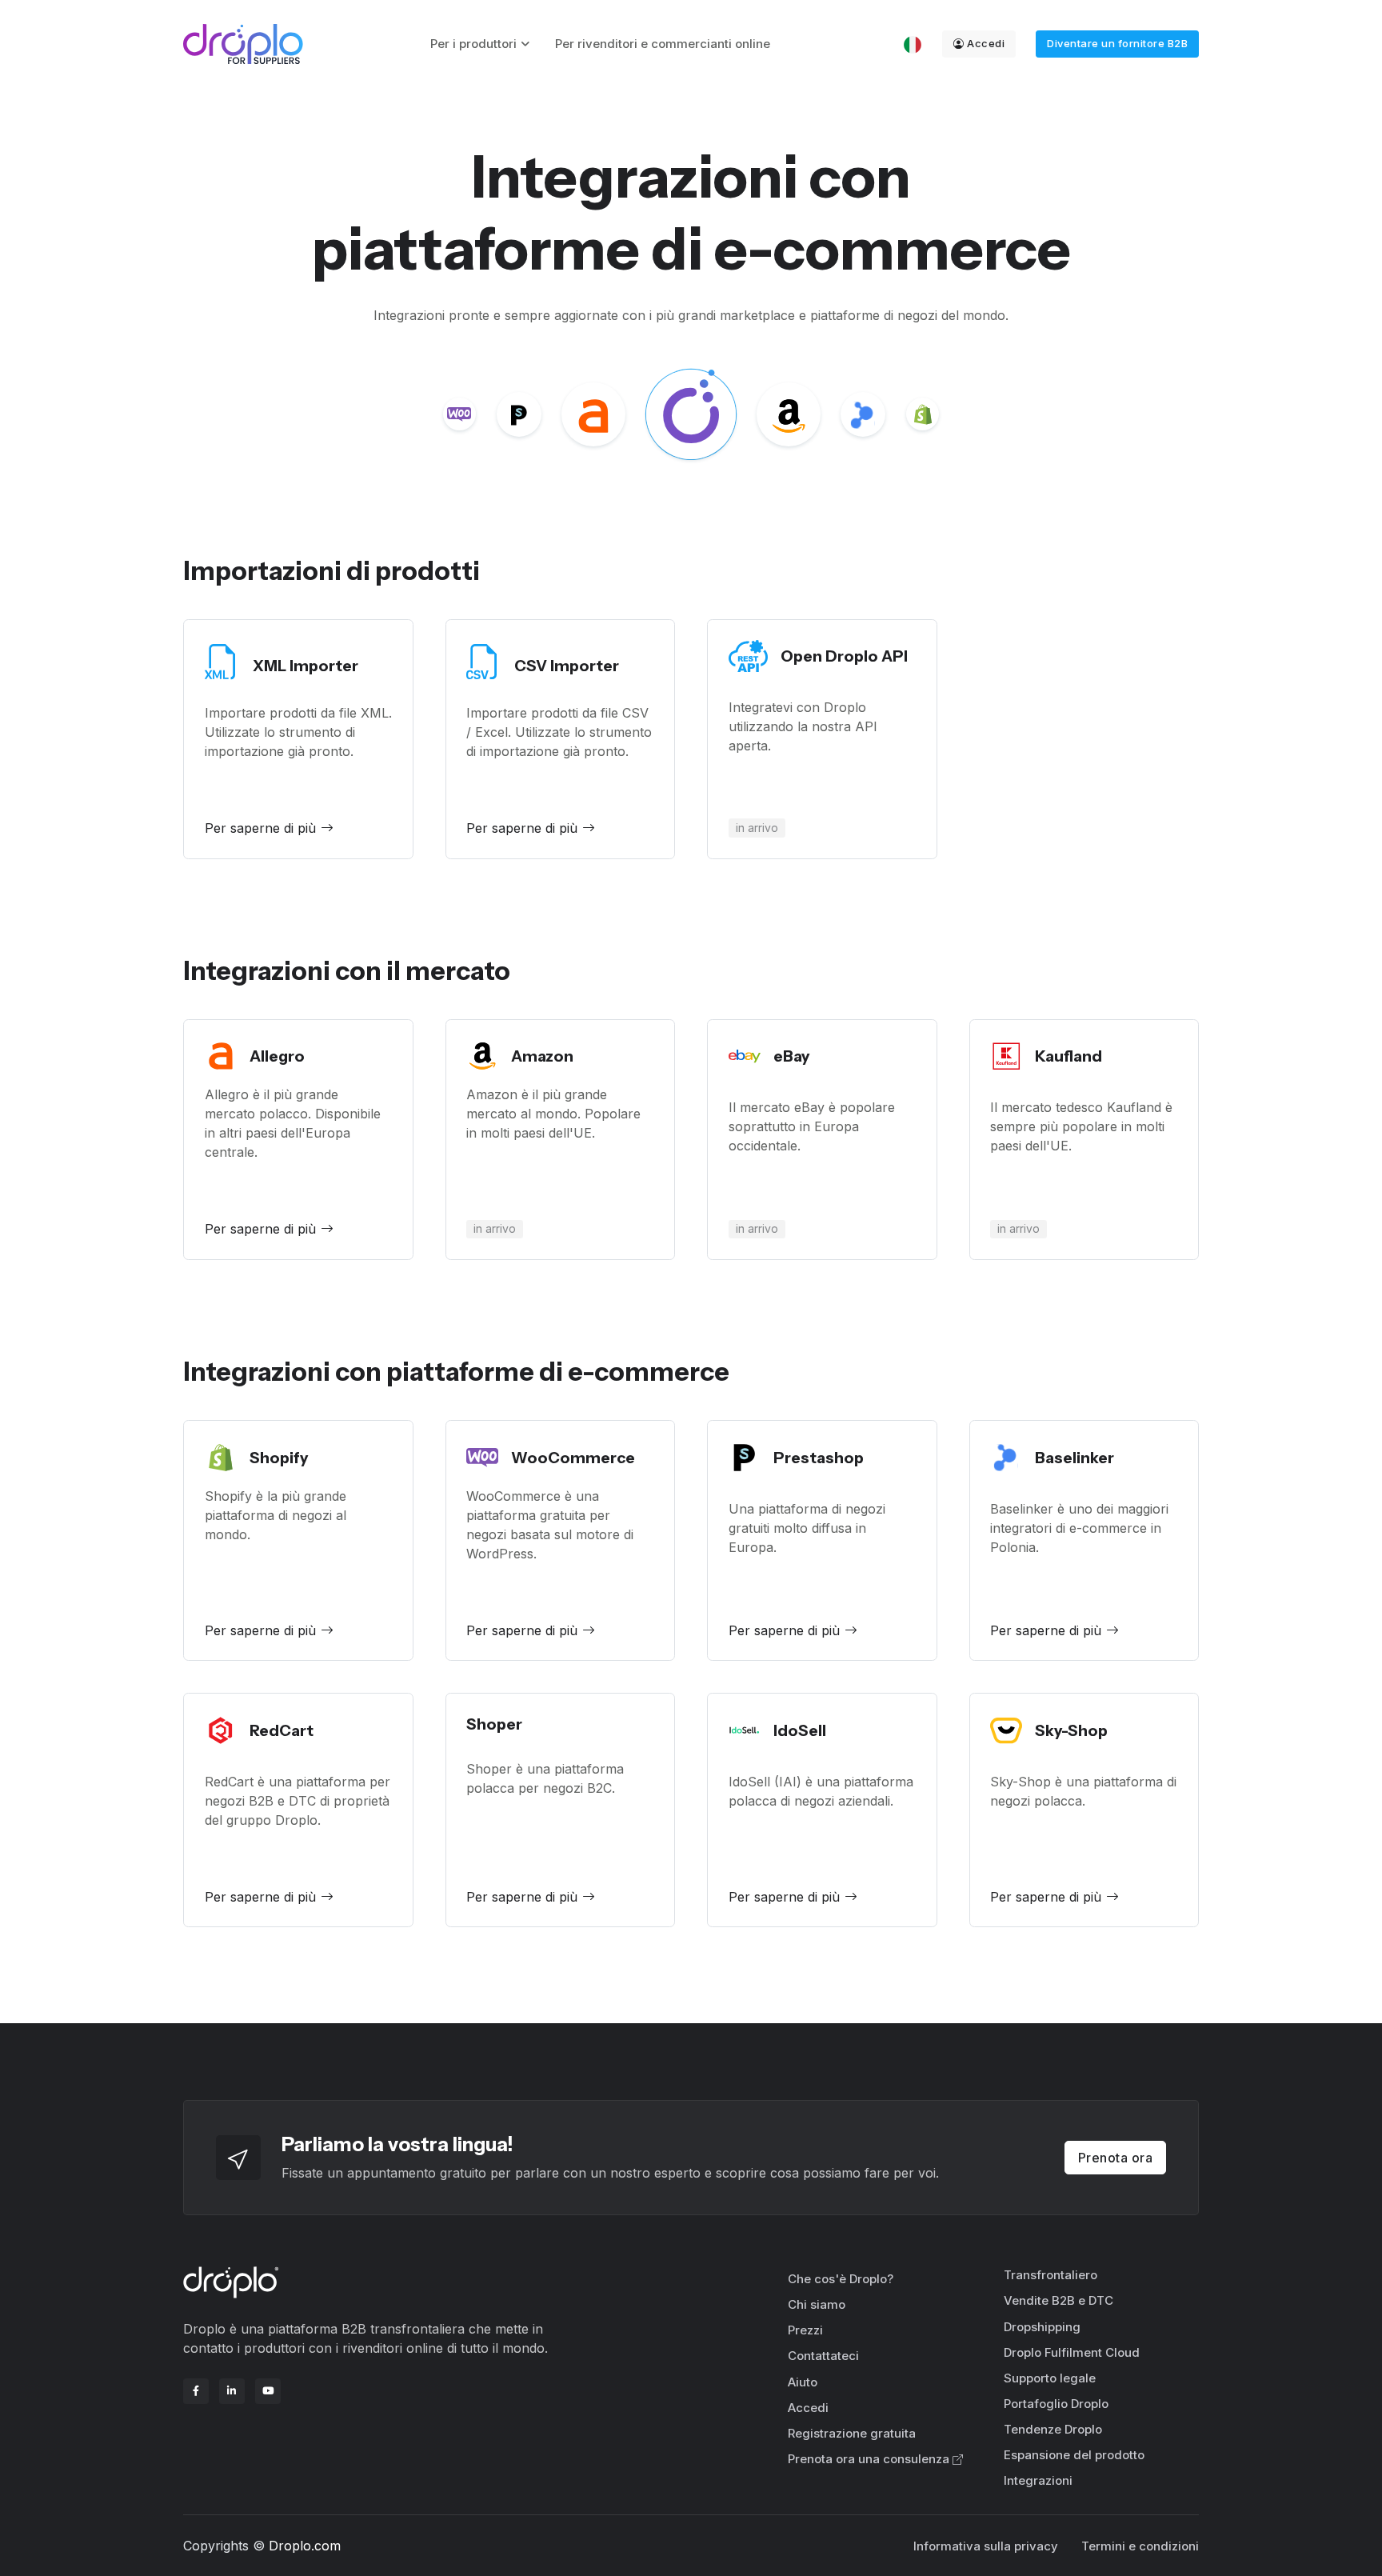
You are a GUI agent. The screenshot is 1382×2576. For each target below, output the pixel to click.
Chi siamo (817, 2304)
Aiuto (803, 2382)
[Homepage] (243, 44)
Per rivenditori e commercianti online (663, 44)
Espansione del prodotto (1074, 2455)
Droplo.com (305, 2546)
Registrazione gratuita (852, 2433)
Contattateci (823, 2356)
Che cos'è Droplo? (841, 2279)
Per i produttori (473, 44)
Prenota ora (1116, 2158)
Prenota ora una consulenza (869, 2459)
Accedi (986, 43)
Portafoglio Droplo (1056, 2404)
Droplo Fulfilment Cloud (1072, 2352)
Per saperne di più (260, 828)
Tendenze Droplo (1053, 2429)
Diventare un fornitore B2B (1117, 43)
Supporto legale (1050, 2378)
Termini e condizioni (1140, 2546)
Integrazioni (1038, 2480)
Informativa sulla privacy (986, 2546)
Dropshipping (1042, 2327)
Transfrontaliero (1050, 2275)
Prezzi (805, 2330)
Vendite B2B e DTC (1058, 2300)
